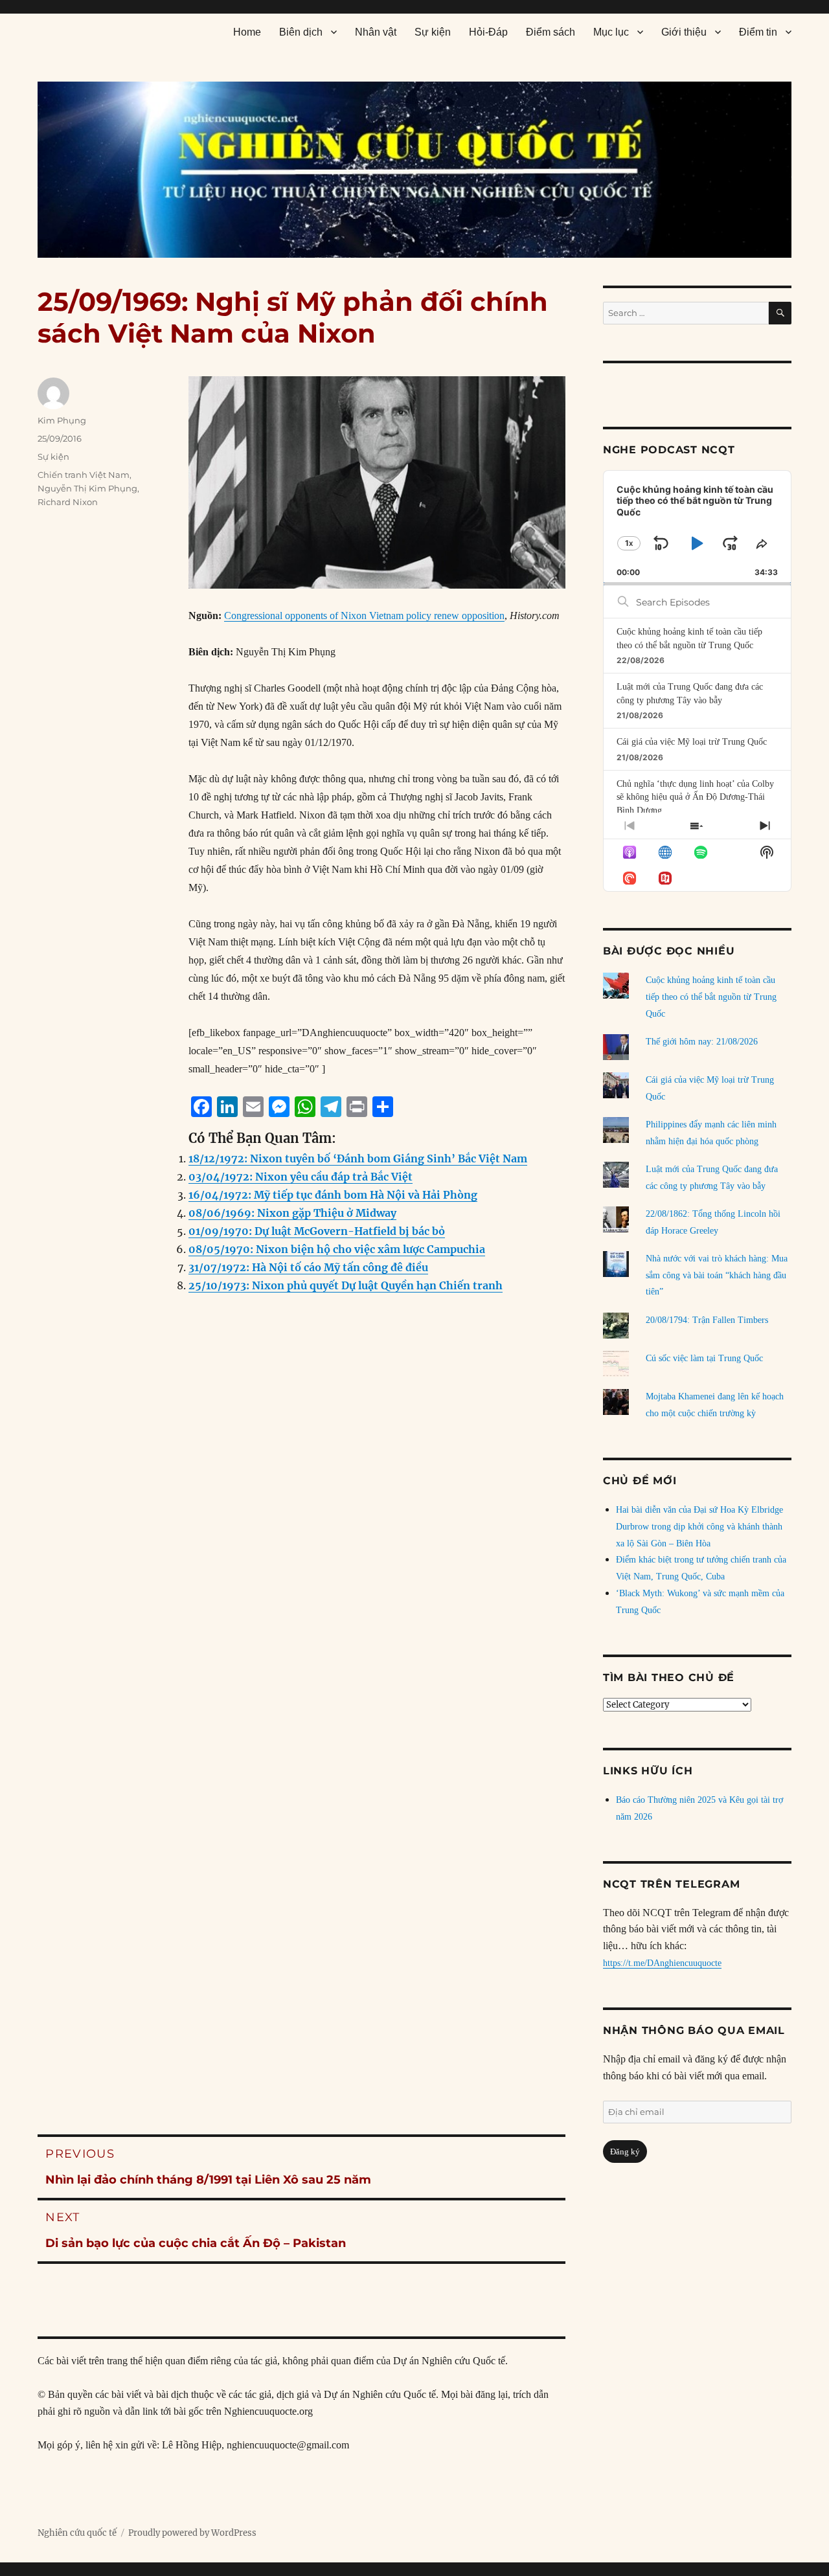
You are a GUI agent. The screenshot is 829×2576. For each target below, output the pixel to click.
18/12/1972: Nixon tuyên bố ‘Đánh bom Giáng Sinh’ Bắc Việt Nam (358, 1158)
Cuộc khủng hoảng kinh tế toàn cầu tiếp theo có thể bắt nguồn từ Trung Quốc (711, 997)
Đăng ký (625, 2152)
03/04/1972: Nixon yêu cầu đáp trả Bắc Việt (301, 1177)
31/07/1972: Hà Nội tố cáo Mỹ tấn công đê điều (308, 1267)
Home (247, 32)
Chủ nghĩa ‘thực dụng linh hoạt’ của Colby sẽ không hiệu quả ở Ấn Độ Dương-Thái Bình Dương (695, 797)
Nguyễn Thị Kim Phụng (87, 488)
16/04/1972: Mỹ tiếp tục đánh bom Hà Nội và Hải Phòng (333, 1195)
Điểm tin (758, 32)
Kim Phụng (62, 420)
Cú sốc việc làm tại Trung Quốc (704, 1358)
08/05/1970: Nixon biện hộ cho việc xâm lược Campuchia (337, 1249)
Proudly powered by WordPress (192, 2533)
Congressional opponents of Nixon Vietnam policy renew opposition (364, 616)
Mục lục (611, 32)
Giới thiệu (684, 32)
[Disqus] (301, 1566)
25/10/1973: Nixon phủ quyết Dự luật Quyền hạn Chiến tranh (346, 1285)
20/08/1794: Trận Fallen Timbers (707, 1320)
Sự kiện (433, 32)
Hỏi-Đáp (488, 32)
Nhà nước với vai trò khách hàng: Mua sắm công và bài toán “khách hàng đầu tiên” (717, 1275)
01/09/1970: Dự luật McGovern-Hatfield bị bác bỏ (317, 1231)
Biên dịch (301, 32)
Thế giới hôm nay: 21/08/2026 (702, 1042)
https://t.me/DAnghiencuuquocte (662, 1963)
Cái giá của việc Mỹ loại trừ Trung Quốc (692, 742)
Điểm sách (551, 32)
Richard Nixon (68, 502)
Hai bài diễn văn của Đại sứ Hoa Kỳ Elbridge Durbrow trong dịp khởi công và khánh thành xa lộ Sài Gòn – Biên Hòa (699, 1527)
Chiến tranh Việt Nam (84, 475)
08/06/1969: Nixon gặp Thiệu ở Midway (292, 1213)
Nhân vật (376, 32)
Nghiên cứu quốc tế (77, 2533)
